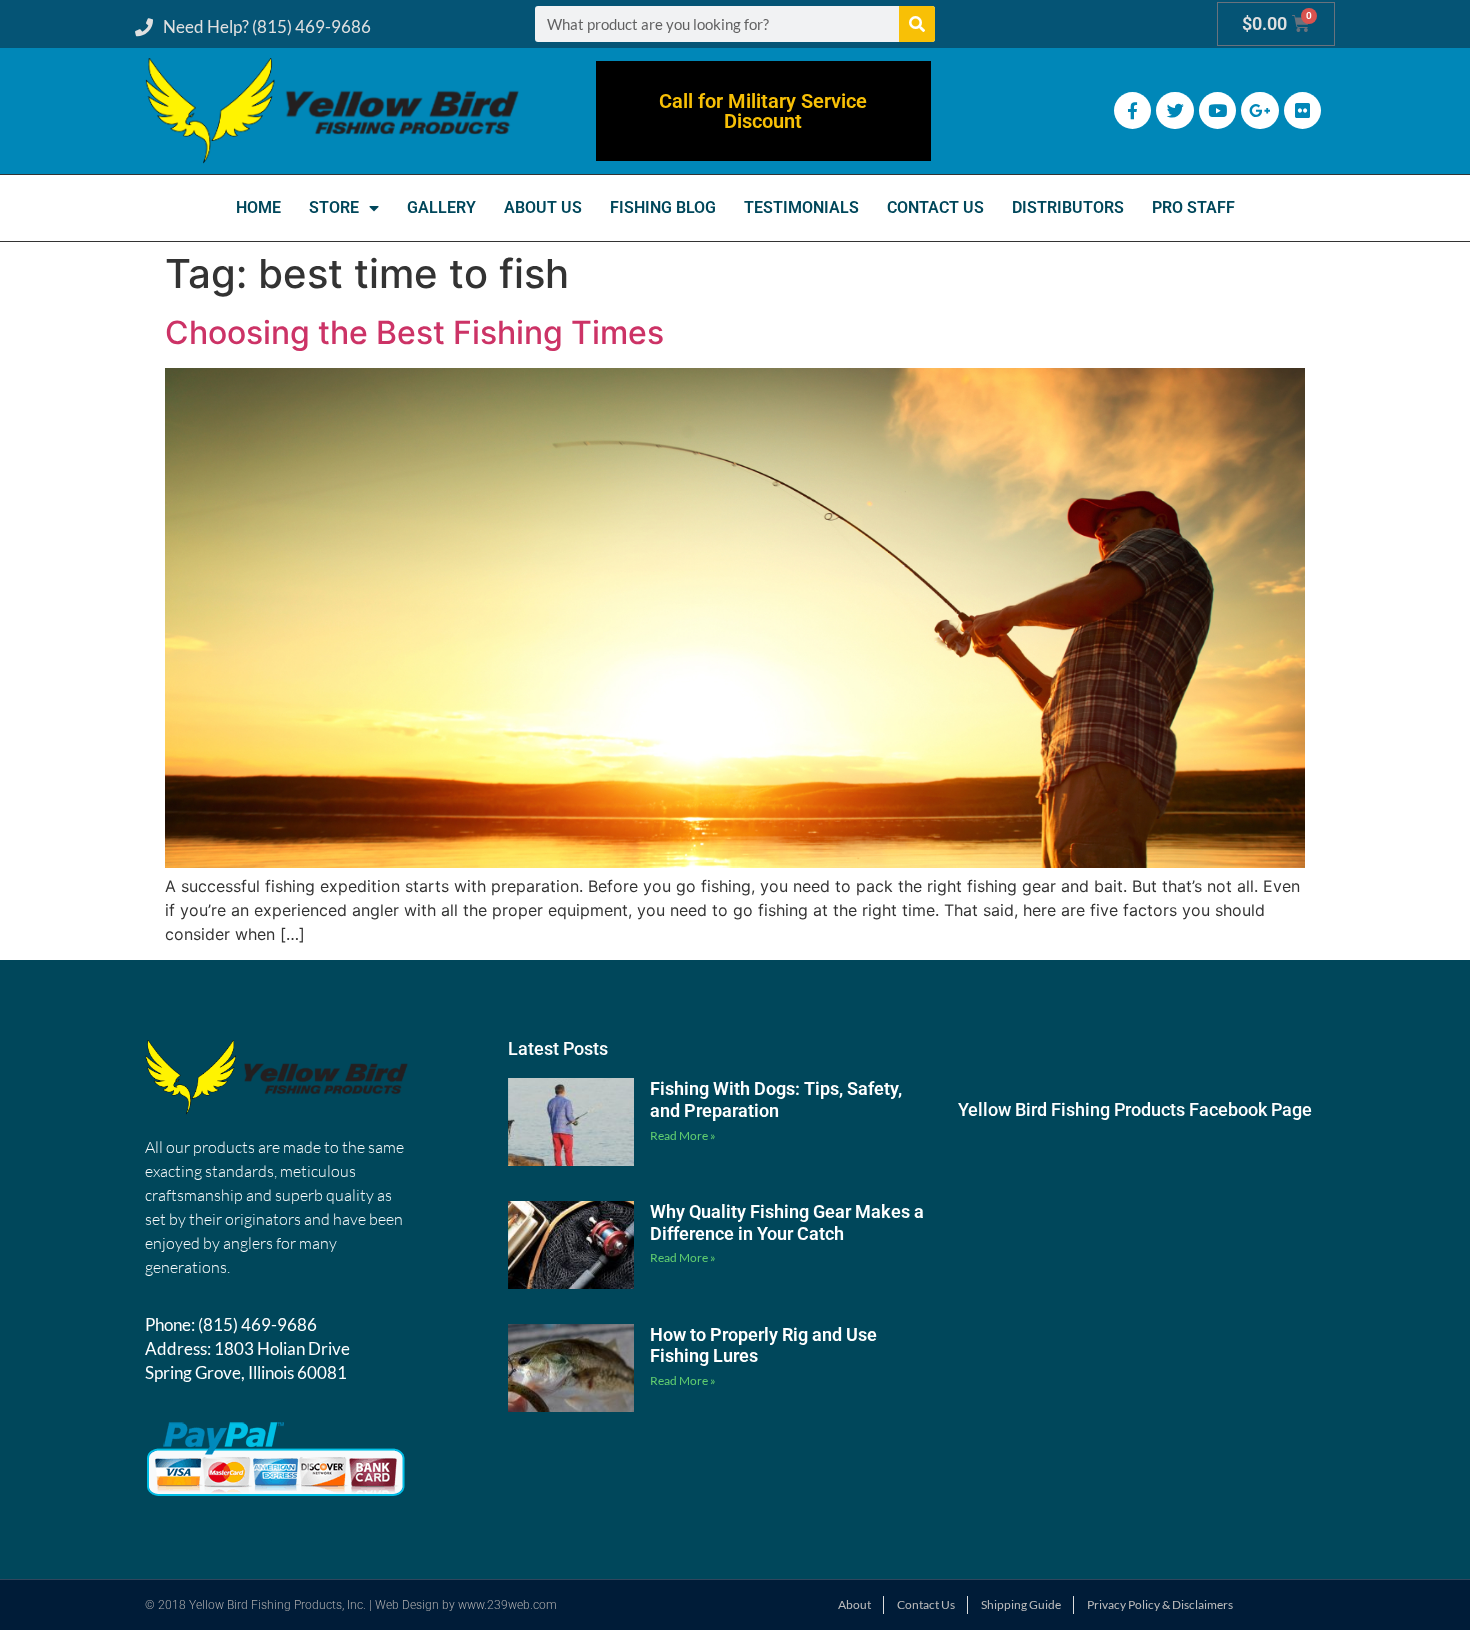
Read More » (683, 1135)
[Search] (917, 24)
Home (258, 207)
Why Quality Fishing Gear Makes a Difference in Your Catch (787, 1222)
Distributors (1068, 207)
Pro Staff (1193, 207)
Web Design (407, 1605)
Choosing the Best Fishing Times (414, 332)
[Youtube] (1217, 110)
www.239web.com (507, 1605)
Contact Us (935, 207)
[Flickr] (1302, 110)
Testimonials (801, 207)
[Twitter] (1174, 110)
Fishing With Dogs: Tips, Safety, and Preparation (776, 1099)
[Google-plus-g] (1259, 110)
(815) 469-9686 (257, 1324)
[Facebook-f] (1132, 110)
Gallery (441, 207)
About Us (543, 207)
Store (334, 207)
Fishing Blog (663, 207)
